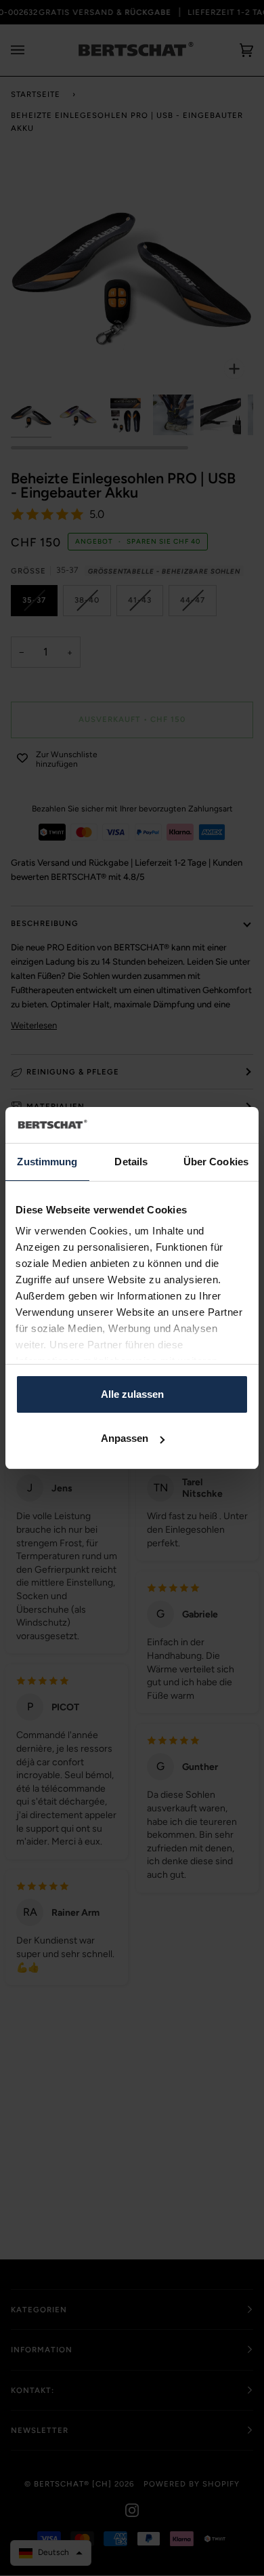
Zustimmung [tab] (47, 1162)
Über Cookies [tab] (216, 1162)
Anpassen (125, 1438)
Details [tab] (131, 1162)
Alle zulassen (132, 1394)
